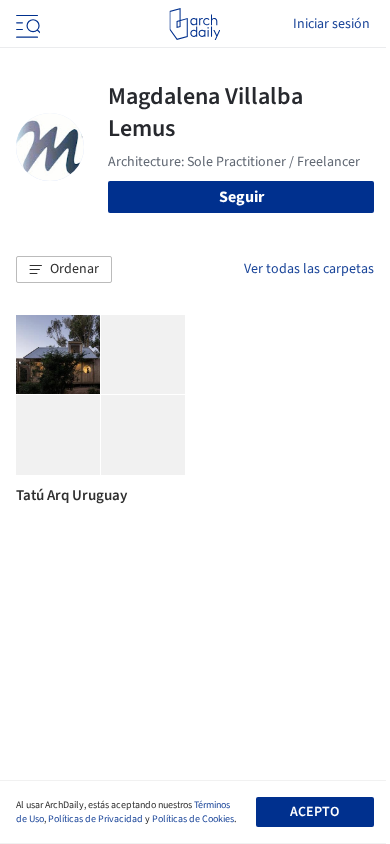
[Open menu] (26, 24)
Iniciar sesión (331, 24)
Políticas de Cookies (193, 819)
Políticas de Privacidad (95, 819)
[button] (64, 270)
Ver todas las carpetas (309, 269)
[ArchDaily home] (194, 24)
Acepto (314, 812)
